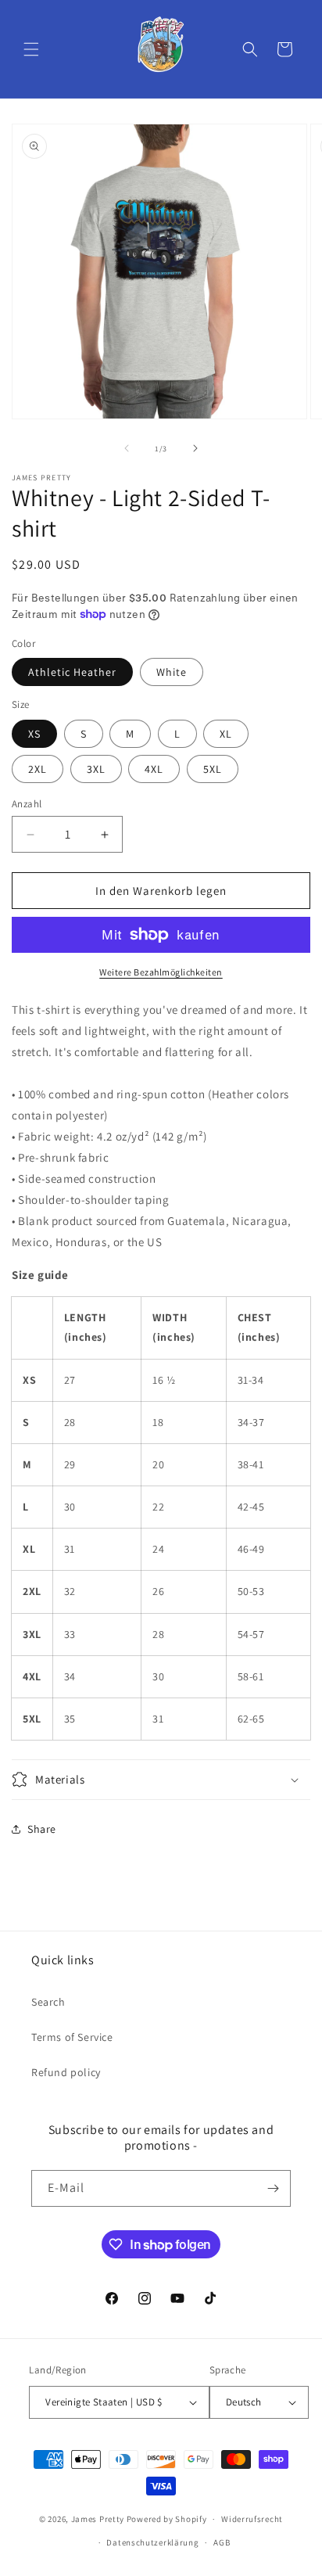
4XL (154, 769)
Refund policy (66, 2072)
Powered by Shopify (167, 2519)
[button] (31, 49)
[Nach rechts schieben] (195, 448)
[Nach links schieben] (127, 448)
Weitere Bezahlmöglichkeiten (161, 972)
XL (226, 734)
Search (48, 2002)
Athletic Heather (72, 672)
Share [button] (42, 1829)
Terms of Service (72, 2037)
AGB (222, 2542)
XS (34, 734)
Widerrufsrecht (252, 2519)
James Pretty (98, 2519)
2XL (38, 769)
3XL (96, 769)
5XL (213, 769)
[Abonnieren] (273, 2188)
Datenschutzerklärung (152, 2542)
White (172, 672)
